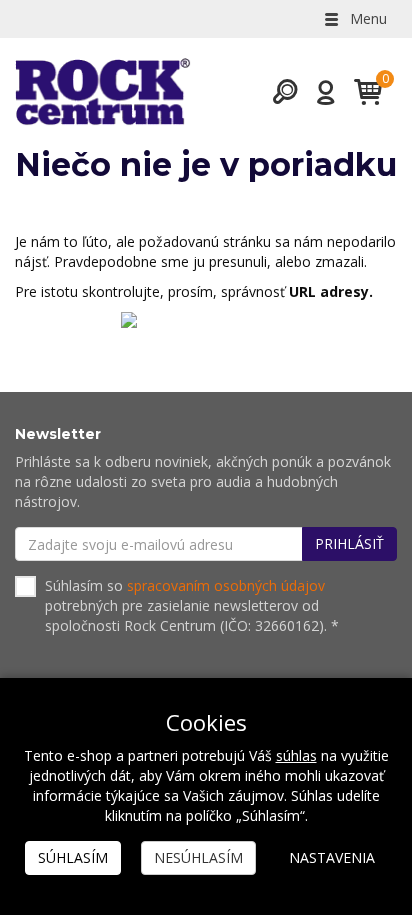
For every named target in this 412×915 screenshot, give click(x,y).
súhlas (296, 755)
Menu (366, 18)
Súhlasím (73, 857)
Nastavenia (332, 857)
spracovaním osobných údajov (226, 585)
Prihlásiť (349, 543)
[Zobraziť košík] (360, 92)
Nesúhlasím (198, 857)
